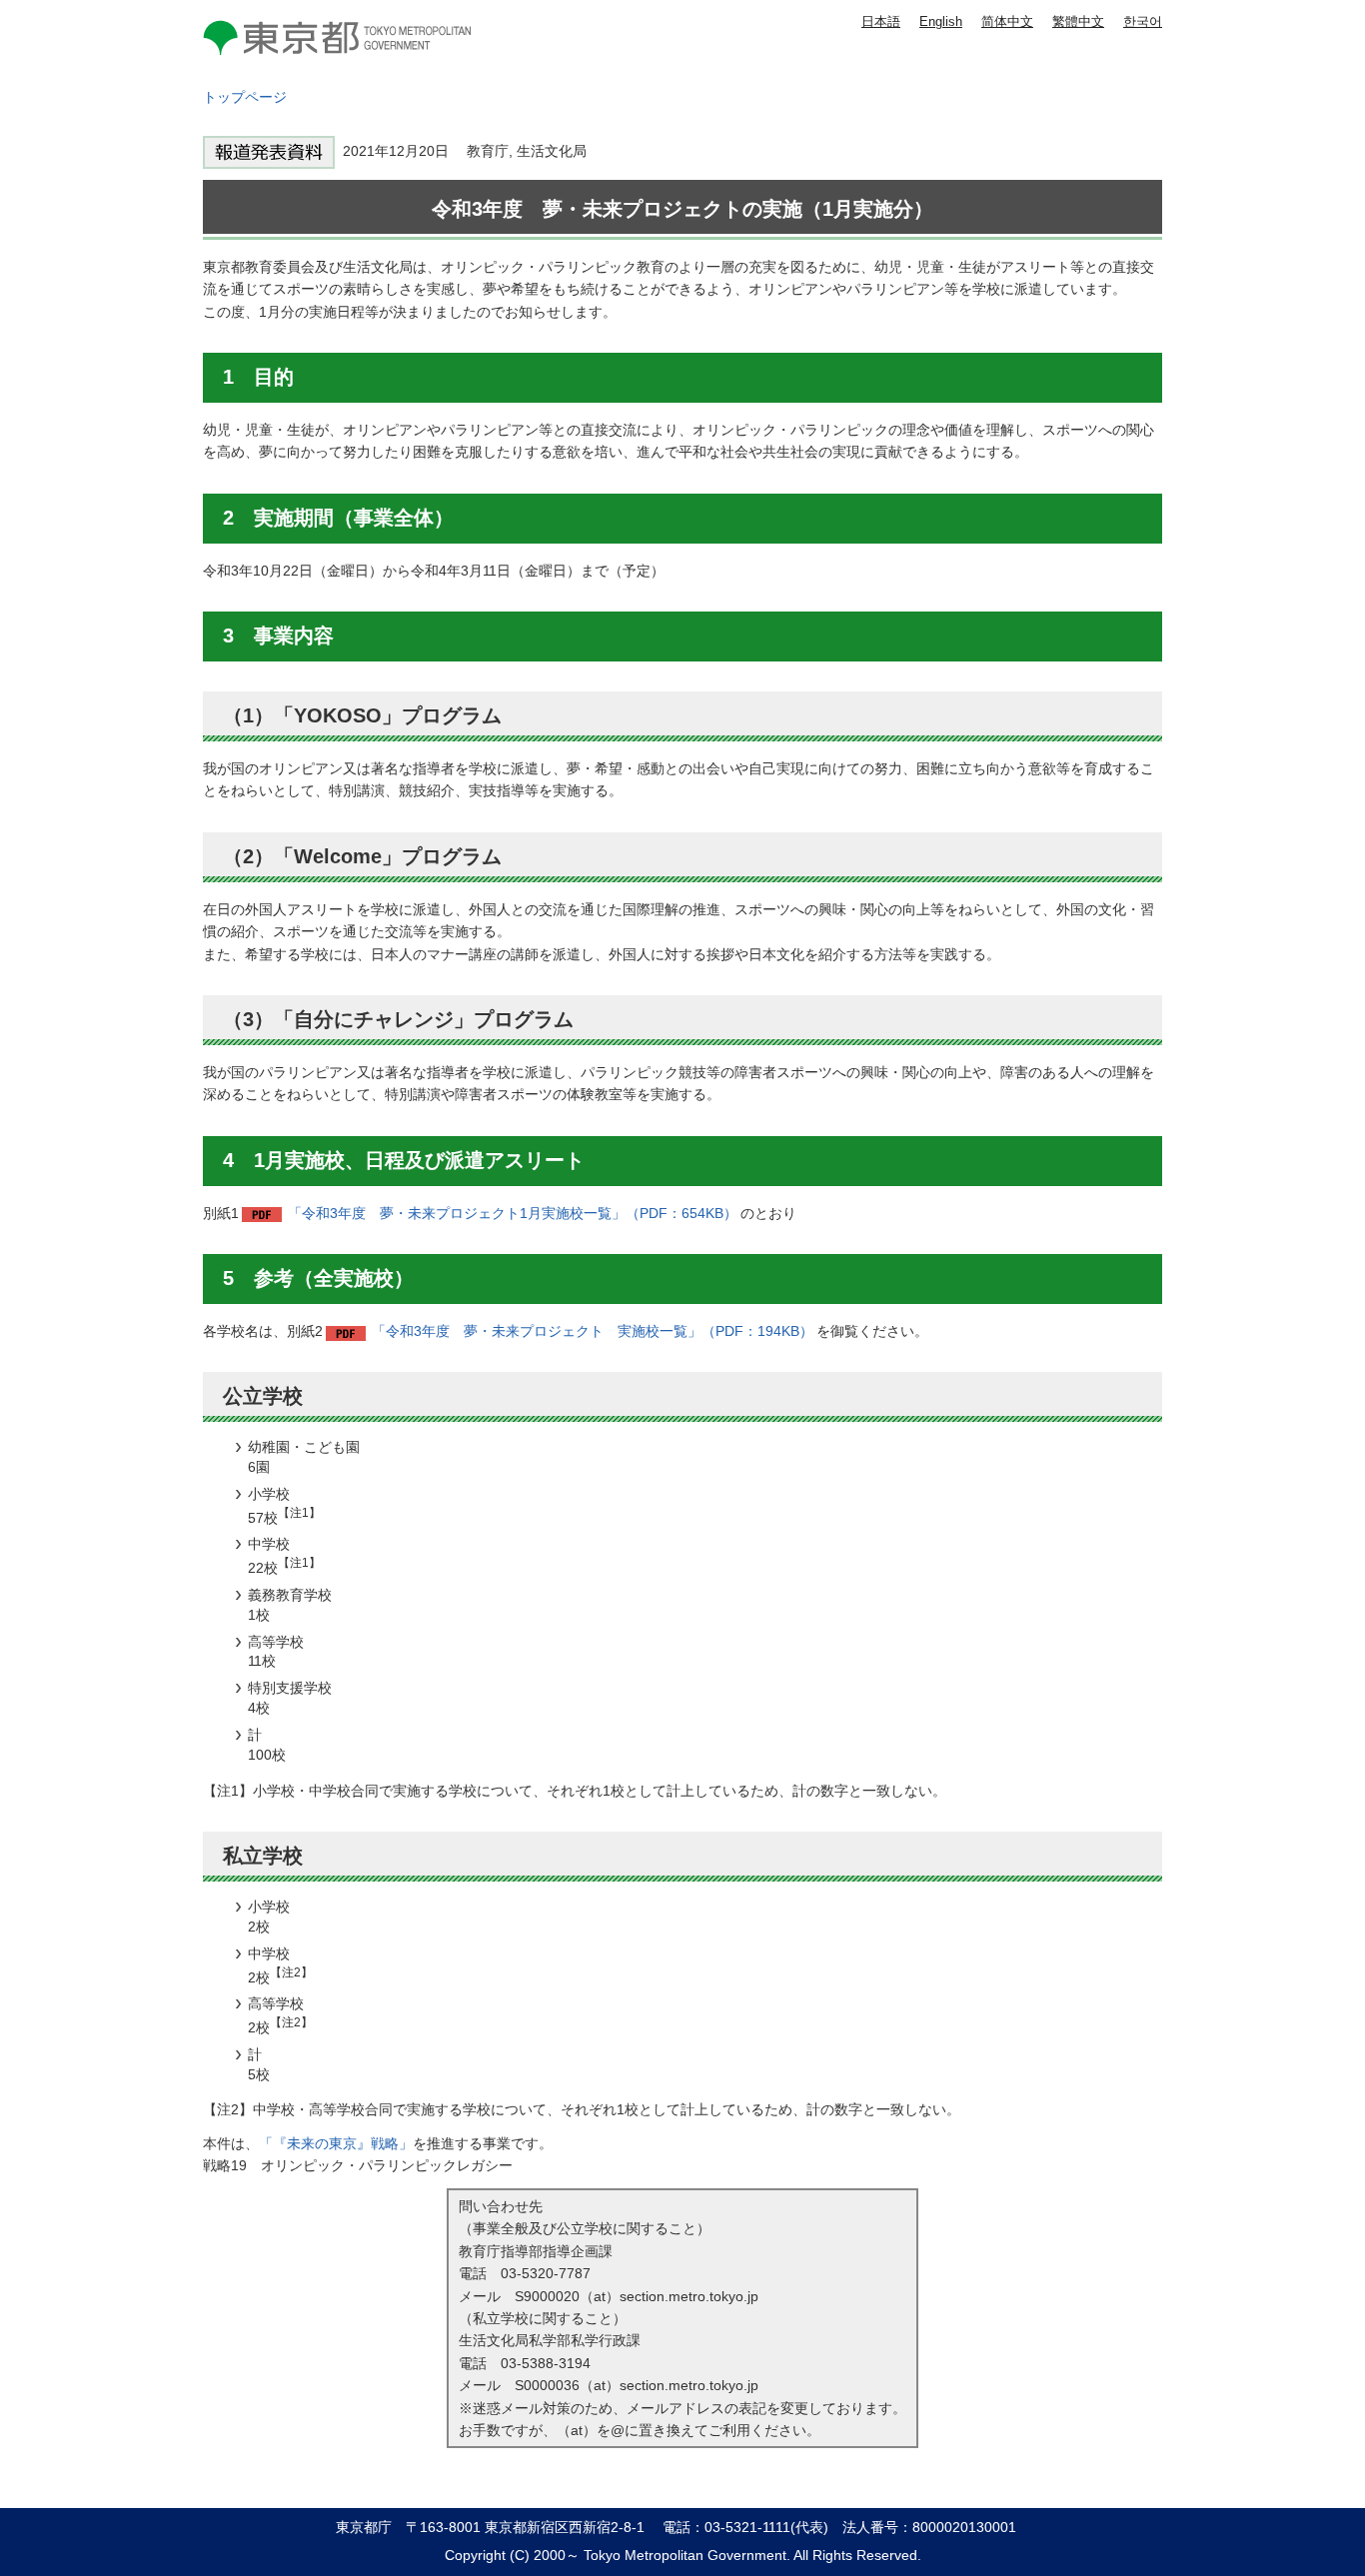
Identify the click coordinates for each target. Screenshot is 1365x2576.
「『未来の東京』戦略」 (336, 2143)
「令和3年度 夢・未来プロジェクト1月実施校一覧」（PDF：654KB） (513, 1213)
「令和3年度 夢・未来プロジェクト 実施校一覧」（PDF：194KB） (593, 1331)
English (941, 21)
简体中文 (1007, 21)
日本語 (881, 21)
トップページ (245, 97)
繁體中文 (1078, 21)
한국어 (1143, 21)
